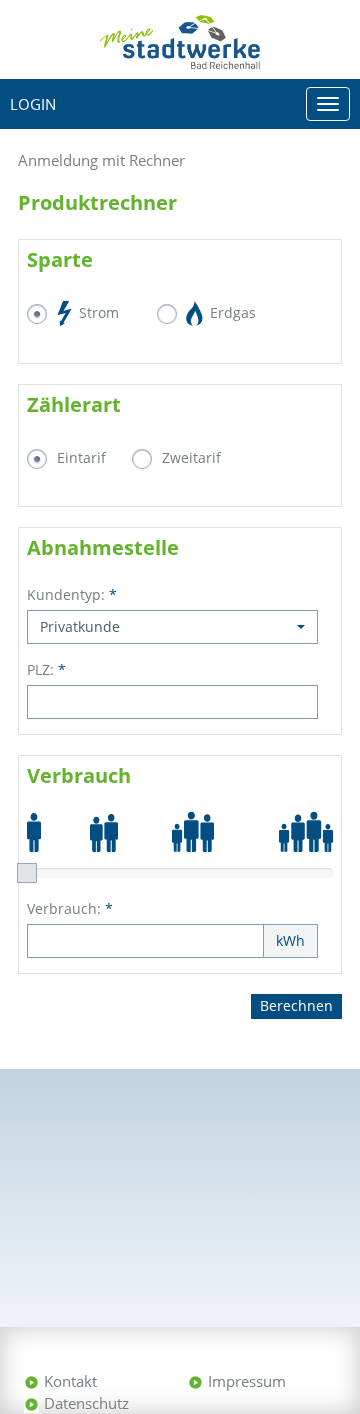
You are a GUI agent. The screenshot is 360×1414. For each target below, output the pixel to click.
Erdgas (231, 312)
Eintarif (81, 457)
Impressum (247, 1381)
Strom (97, 312)
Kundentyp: (72, 594)
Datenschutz (86, 1403)
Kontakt (70, 1381)
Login (33, 104)
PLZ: (46, 669)
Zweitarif (191, 457)
